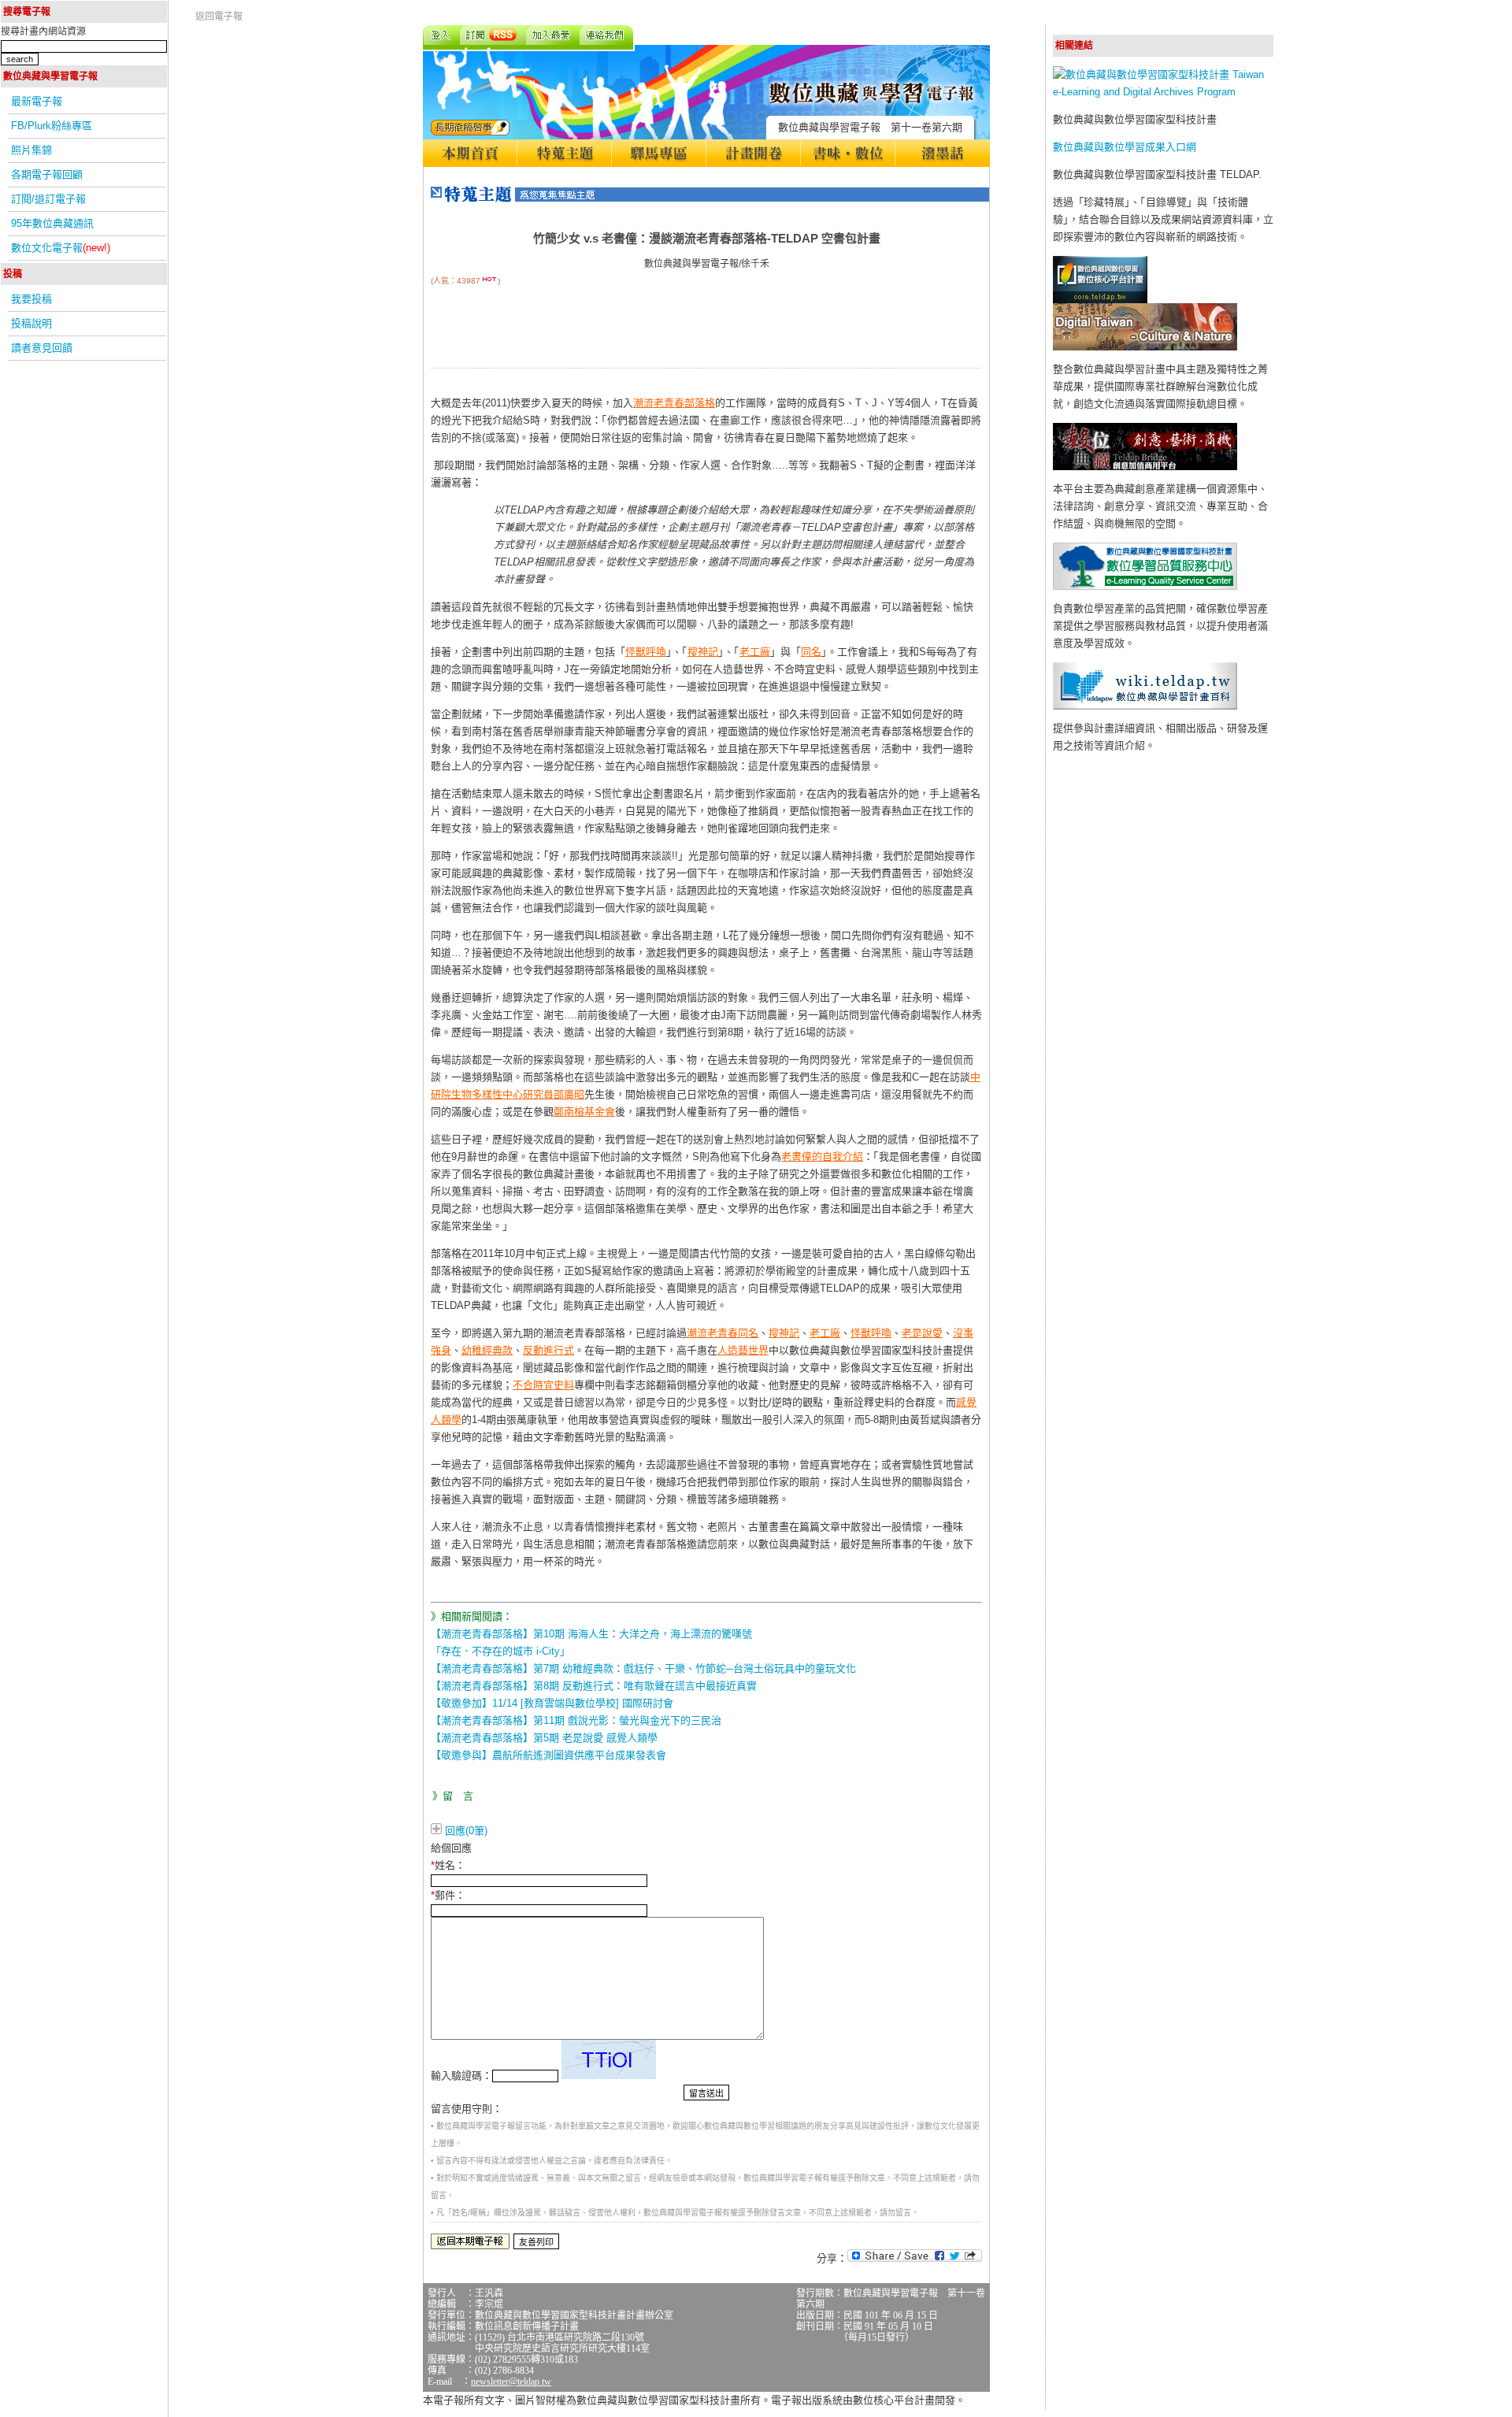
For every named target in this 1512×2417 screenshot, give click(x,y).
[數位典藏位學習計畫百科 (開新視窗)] (1145, 706)
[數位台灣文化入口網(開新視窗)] (1145, 347)
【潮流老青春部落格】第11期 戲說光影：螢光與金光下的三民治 (576, 1720)
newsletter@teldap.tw (511, 2382)
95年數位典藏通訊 (52, 223)
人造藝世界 (743, 1350)
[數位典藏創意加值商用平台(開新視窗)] (1145, 467)
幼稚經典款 (487, 1350)
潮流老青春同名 (723, 1333)
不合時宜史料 (543, 1385)
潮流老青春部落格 (674, 403)
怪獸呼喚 (646, 652)
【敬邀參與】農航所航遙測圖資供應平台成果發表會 (548, 1755)
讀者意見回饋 (42, 348)
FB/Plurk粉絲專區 (52, 126)
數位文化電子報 (61, 248)
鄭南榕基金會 (584, 1112)
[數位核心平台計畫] (1100, 300)
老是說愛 (922, 1333)
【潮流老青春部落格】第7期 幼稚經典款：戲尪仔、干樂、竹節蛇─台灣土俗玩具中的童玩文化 (643, 1668)
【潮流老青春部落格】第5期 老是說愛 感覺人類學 (544, 1738)
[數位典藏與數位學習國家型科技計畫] (1163, 92)
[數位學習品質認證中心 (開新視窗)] (1145, 586)
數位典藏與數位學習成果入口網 (1125, 147)
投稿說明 (31, 323)
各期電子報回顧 (47, 174)
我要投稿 (31, 299)
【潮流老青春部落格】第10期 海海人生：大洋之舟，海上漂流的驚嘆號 (591, 1634)
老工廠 (755, 652)
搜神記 (703, 652)
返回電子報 (219, 17)
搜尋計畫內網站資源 (43, 32)
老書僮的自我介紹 (822, 1157)
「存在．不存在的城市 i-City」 (500, 1651)
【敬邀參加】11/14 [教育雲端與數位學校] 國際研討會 (552, 1703)
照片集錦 (31, 150)
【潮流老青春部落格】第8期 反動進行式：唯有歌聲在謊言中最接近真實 (594, 1686)
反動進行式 (548, 1350)
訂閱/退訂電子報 (48, 199)
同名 (811, 652)
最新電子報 (37, 101)
